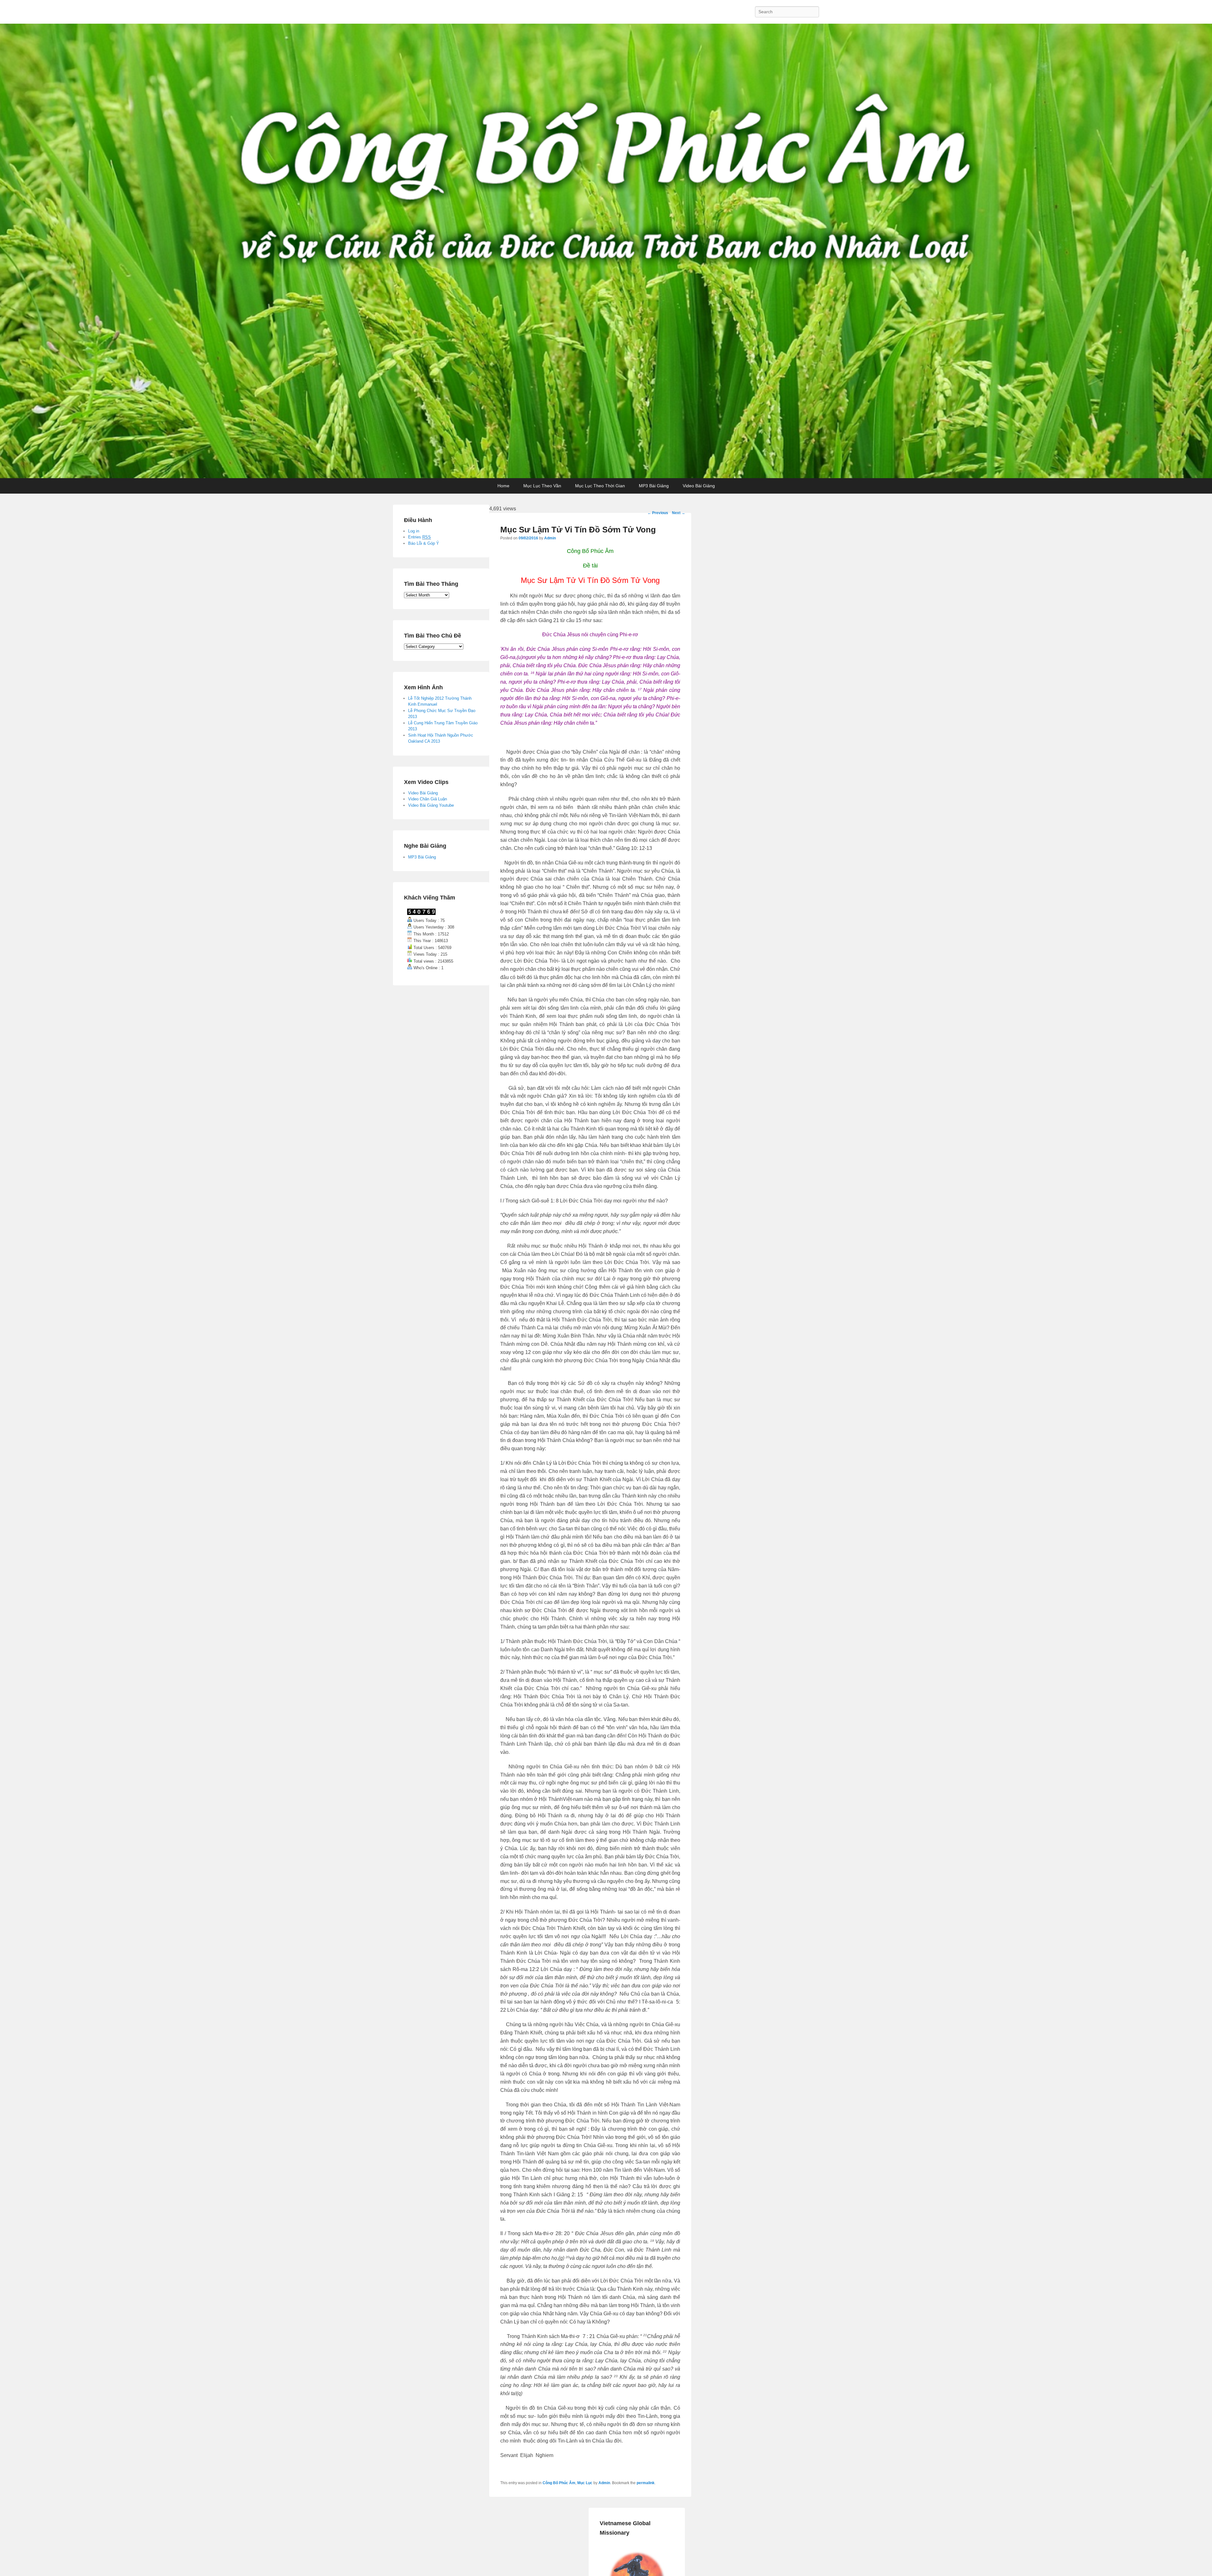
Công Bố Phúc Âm (559, 2483)
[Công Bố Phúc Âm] (606, 251)
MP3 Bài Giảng (654, 486)
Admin (550, 538)
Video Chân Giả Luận (428, 799)
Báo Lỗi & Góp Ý (424, 543)
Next (679, 513)
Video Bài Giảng (699, 486)
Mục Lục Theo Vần (542, 486)
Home (503, 486)
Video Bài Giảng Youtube (431, 805)
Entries (419, 537)
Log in (414, 531)
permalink (646, 2483)
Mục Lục (585, 2483)
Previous (658, 513)
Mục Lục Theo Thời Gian (600, 486)
